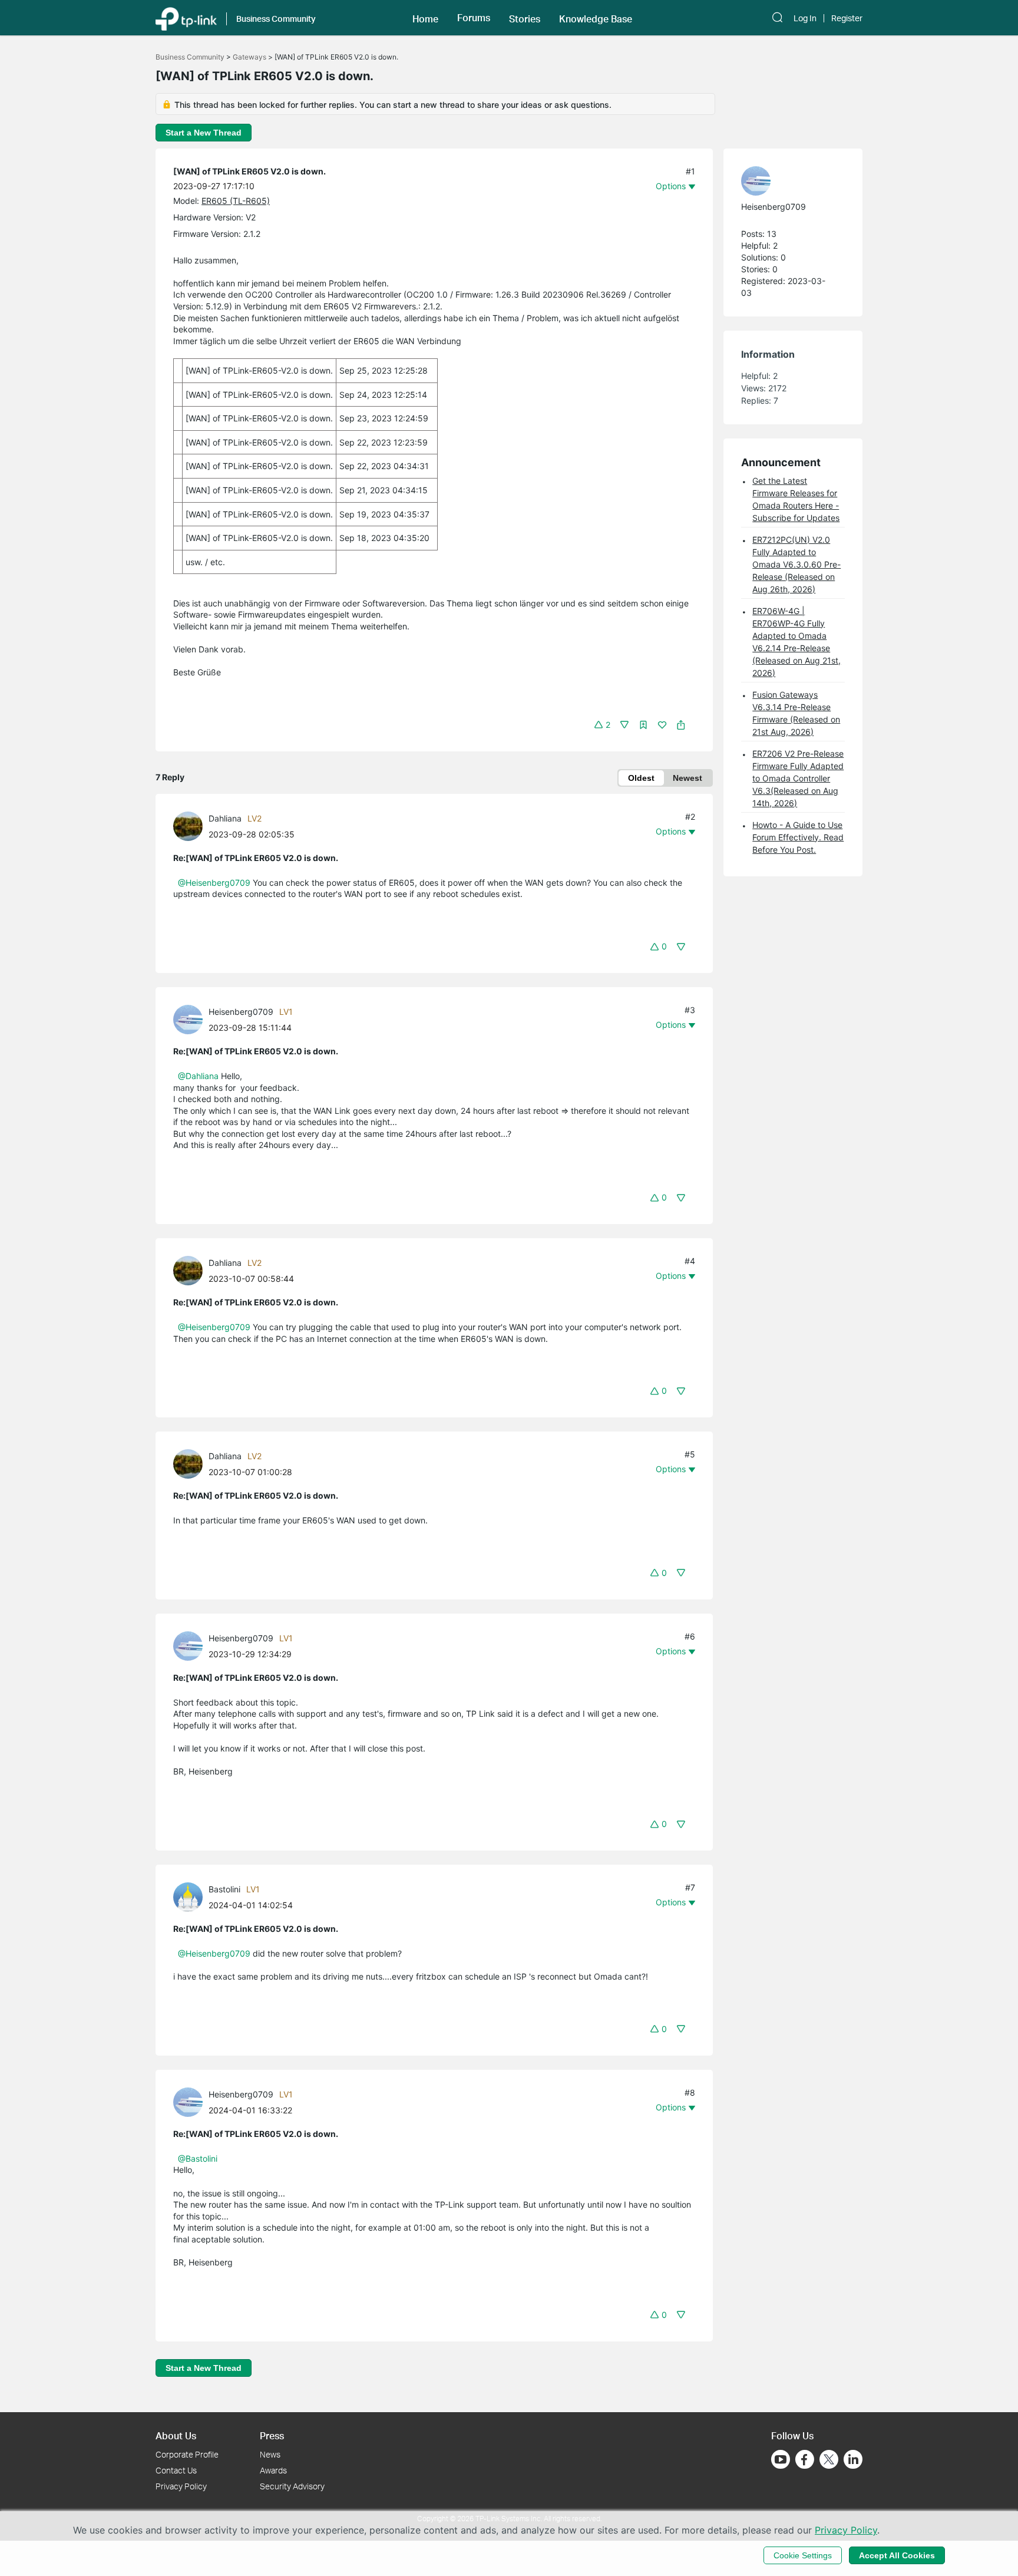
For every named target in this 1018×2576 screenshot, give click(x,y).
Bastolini (224, 1889)
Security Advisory (292, 2486)
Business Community (190, 57)
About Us (176, 2435)
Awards (273, 2470)
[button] (425, 18)
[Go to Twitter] (829, 2460)
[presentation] (188, 826)
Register (847, 18)
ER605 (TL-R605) (236, 201)
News (270, 2454)
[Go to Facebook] (805, 2459)
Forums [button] (474, 18)
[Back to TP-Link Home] (186, 18)
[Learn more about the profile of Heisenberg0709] (191, 1019)
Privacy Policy (181, 2486)
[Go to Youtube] (781, 2459)
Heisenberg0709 (241, 1012)
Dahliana (225, 818)
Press (272, 2435)
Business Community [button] (276, 19)
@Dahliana (198, 1076)
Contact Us (176, 2470)
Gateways (249, 57)
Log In (805, 18)
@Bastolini (198, 2158)
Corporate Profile (187, 2454)
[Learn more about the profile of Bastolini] (191, 1896)
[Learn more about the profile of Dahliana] (191, 825)
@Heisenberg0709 (214, 883)
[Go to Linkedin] (853, 2459)
